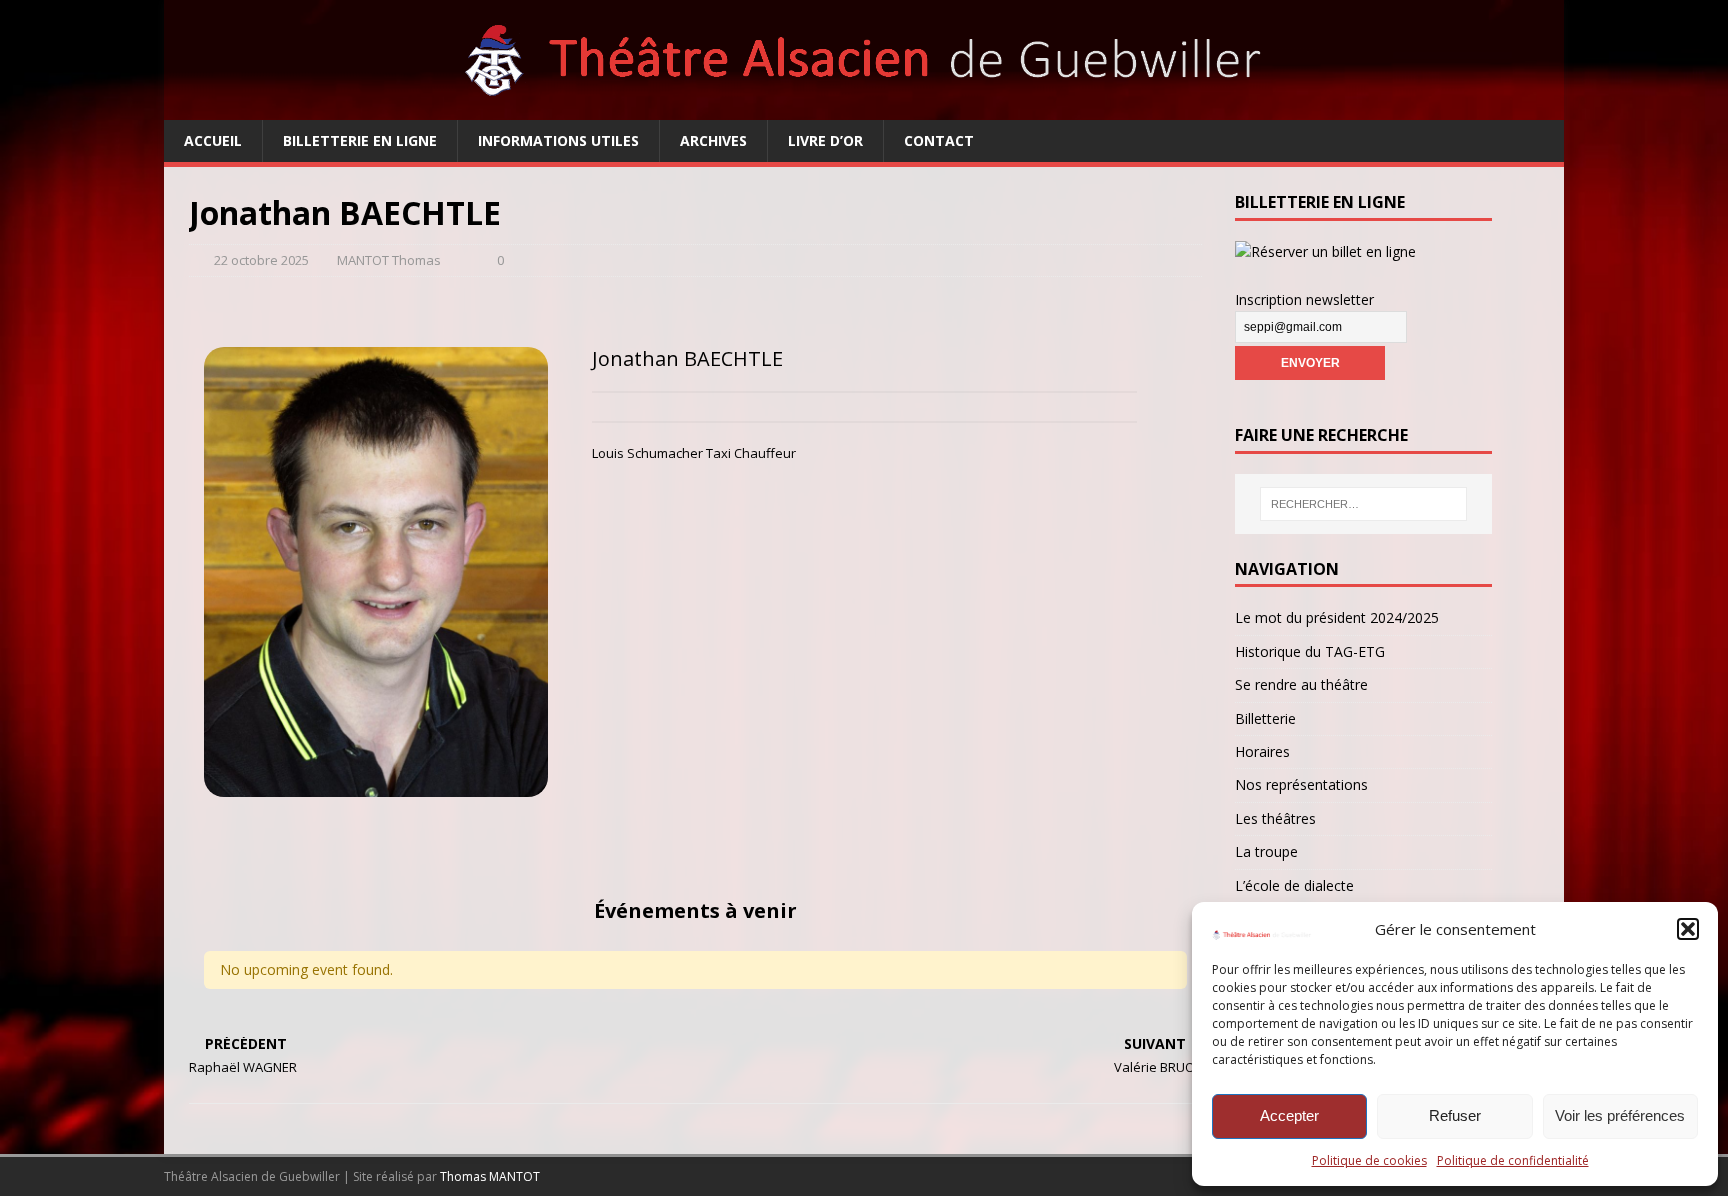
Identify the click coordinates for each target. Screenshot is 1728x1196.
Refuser (1455, 1115)
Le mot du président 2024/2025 (1337, 617)
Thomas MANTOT (490, 1176)
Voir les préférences (1620, 1115)
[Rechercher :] (1363, 504)
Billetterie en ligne (360, 140)
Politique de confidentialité (1513, 1160)
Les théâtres (1275, 818)
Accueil (213, 140)
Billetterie (1265, 718)
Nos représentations (1301, 784)
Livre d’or (825, 140)
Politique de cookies (1369, 1160)
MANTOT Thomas (389, 260)
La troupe (1266, 851)
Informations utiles (558, 140)
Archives (713, 140)
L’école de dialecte (1294, 885)
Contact (939, 140)
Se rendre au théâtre (1301, 684)
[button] (1688, 929)
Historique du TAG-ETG (1310, 651)
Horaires (1262, 751)
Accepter (1289, 1115)
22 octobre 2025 (261, 260)
